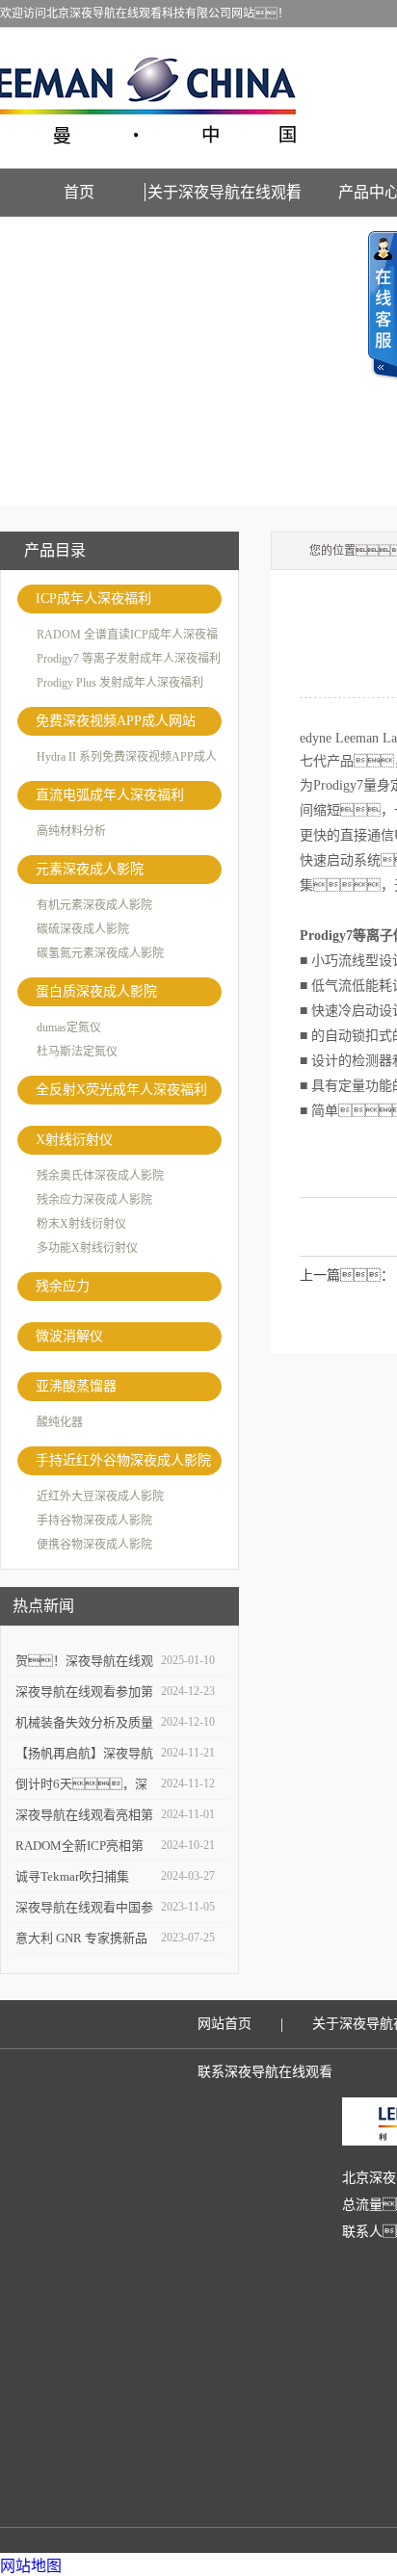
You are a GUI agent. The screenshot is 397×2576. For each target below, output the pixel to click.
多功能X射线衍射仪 (87, 1248)
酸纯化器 (60, 1422)
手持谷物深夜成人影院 (94, 1521)
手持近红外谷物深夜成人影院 (123, 1460)
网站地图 (31, 2566)
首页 (79, 192)
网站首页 (225, 2024)
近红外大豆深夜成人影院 (100, 1496)
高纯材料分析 (71, 831)
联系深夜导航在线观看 (265, 2072)
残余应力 (63, 1286)
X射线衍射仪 (74, 1140)
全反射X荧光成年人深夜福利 (121, 1090)
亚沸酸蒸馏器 (76, 1386)
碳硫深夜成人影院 (83, 929)
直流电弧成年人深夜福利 (110, 795)
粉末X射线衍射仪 (81, 1224)
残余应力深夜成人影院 (94, 1200)
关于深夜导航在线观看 (225, 192)
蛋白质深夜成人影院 (96, 991)
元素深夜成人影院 (90, 869)
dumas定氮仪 (69, 1028)
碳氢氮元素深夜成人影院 (100, 953)
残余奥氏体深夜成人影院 (100, 1176)
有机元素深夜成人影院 (94, 905)
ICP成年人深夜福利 (93, 598)
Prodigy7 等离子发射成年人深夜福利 (129, 659)
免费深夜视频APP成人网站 (116, 721)
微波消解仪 (69, 1336)
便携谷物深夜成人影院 (94, 1545)
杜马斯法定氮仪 (77, 1052)
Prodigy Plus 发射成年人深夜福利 (120, 683)
